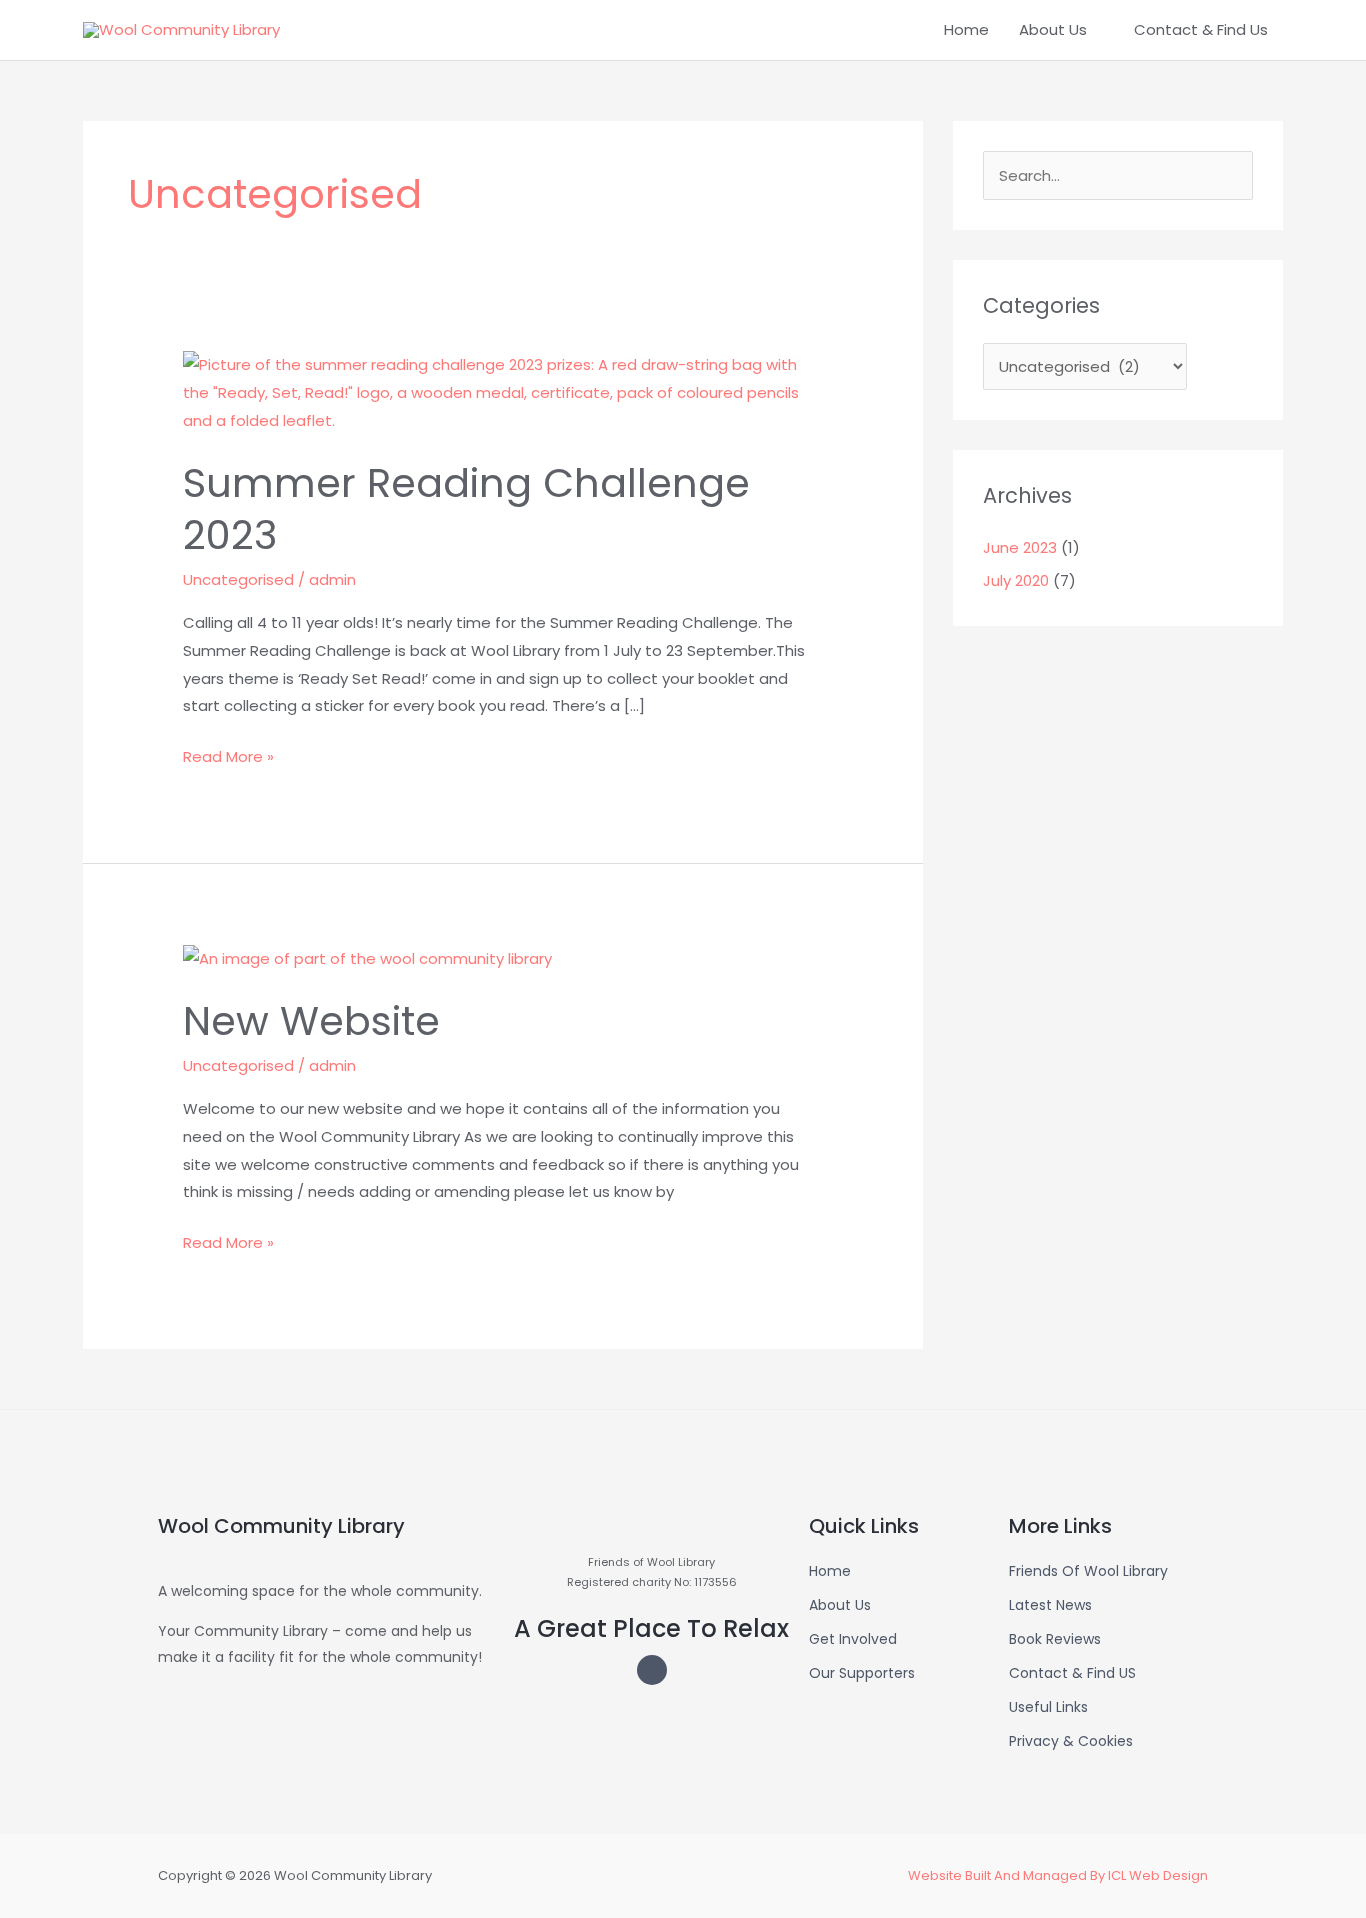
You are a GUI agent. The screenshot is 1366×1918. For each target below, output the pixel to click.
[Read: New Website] (367, 957)
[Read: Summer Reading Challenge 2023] (503, 391)
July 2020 (1016, 580)
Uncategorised (238, 579)
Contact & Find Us (1201, 29)
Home (966, 29)
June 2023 (1020, 547)
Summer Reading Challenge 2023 (466, 509)
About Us (1053, 29)
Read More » (228, 755)
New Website (311, 1021)
